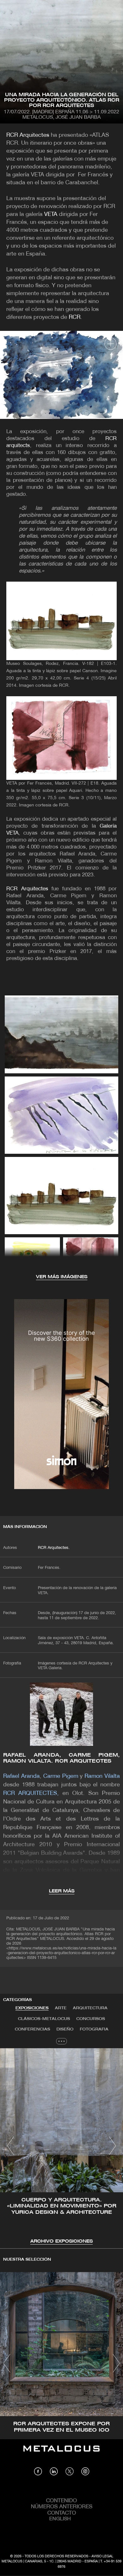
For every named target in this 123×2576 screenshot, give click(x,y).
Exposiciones (32, 2008)
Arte (61, 2008)
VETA (51, 215)
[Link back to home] (61, 2453)
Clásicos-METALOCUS (44, 2019)
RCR (75, 317)
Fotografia (94, 2029)
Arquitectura (90, 2008)
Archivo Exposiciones (61, 2241)
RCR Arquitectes (28, 135)
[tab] (32, 2008)
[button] (11, 2146)
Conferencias (32, 2029)
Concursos (91, 2019)
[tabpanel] (61, 2147)
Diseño (65, 2029)
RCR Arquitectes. (54, 1548)
